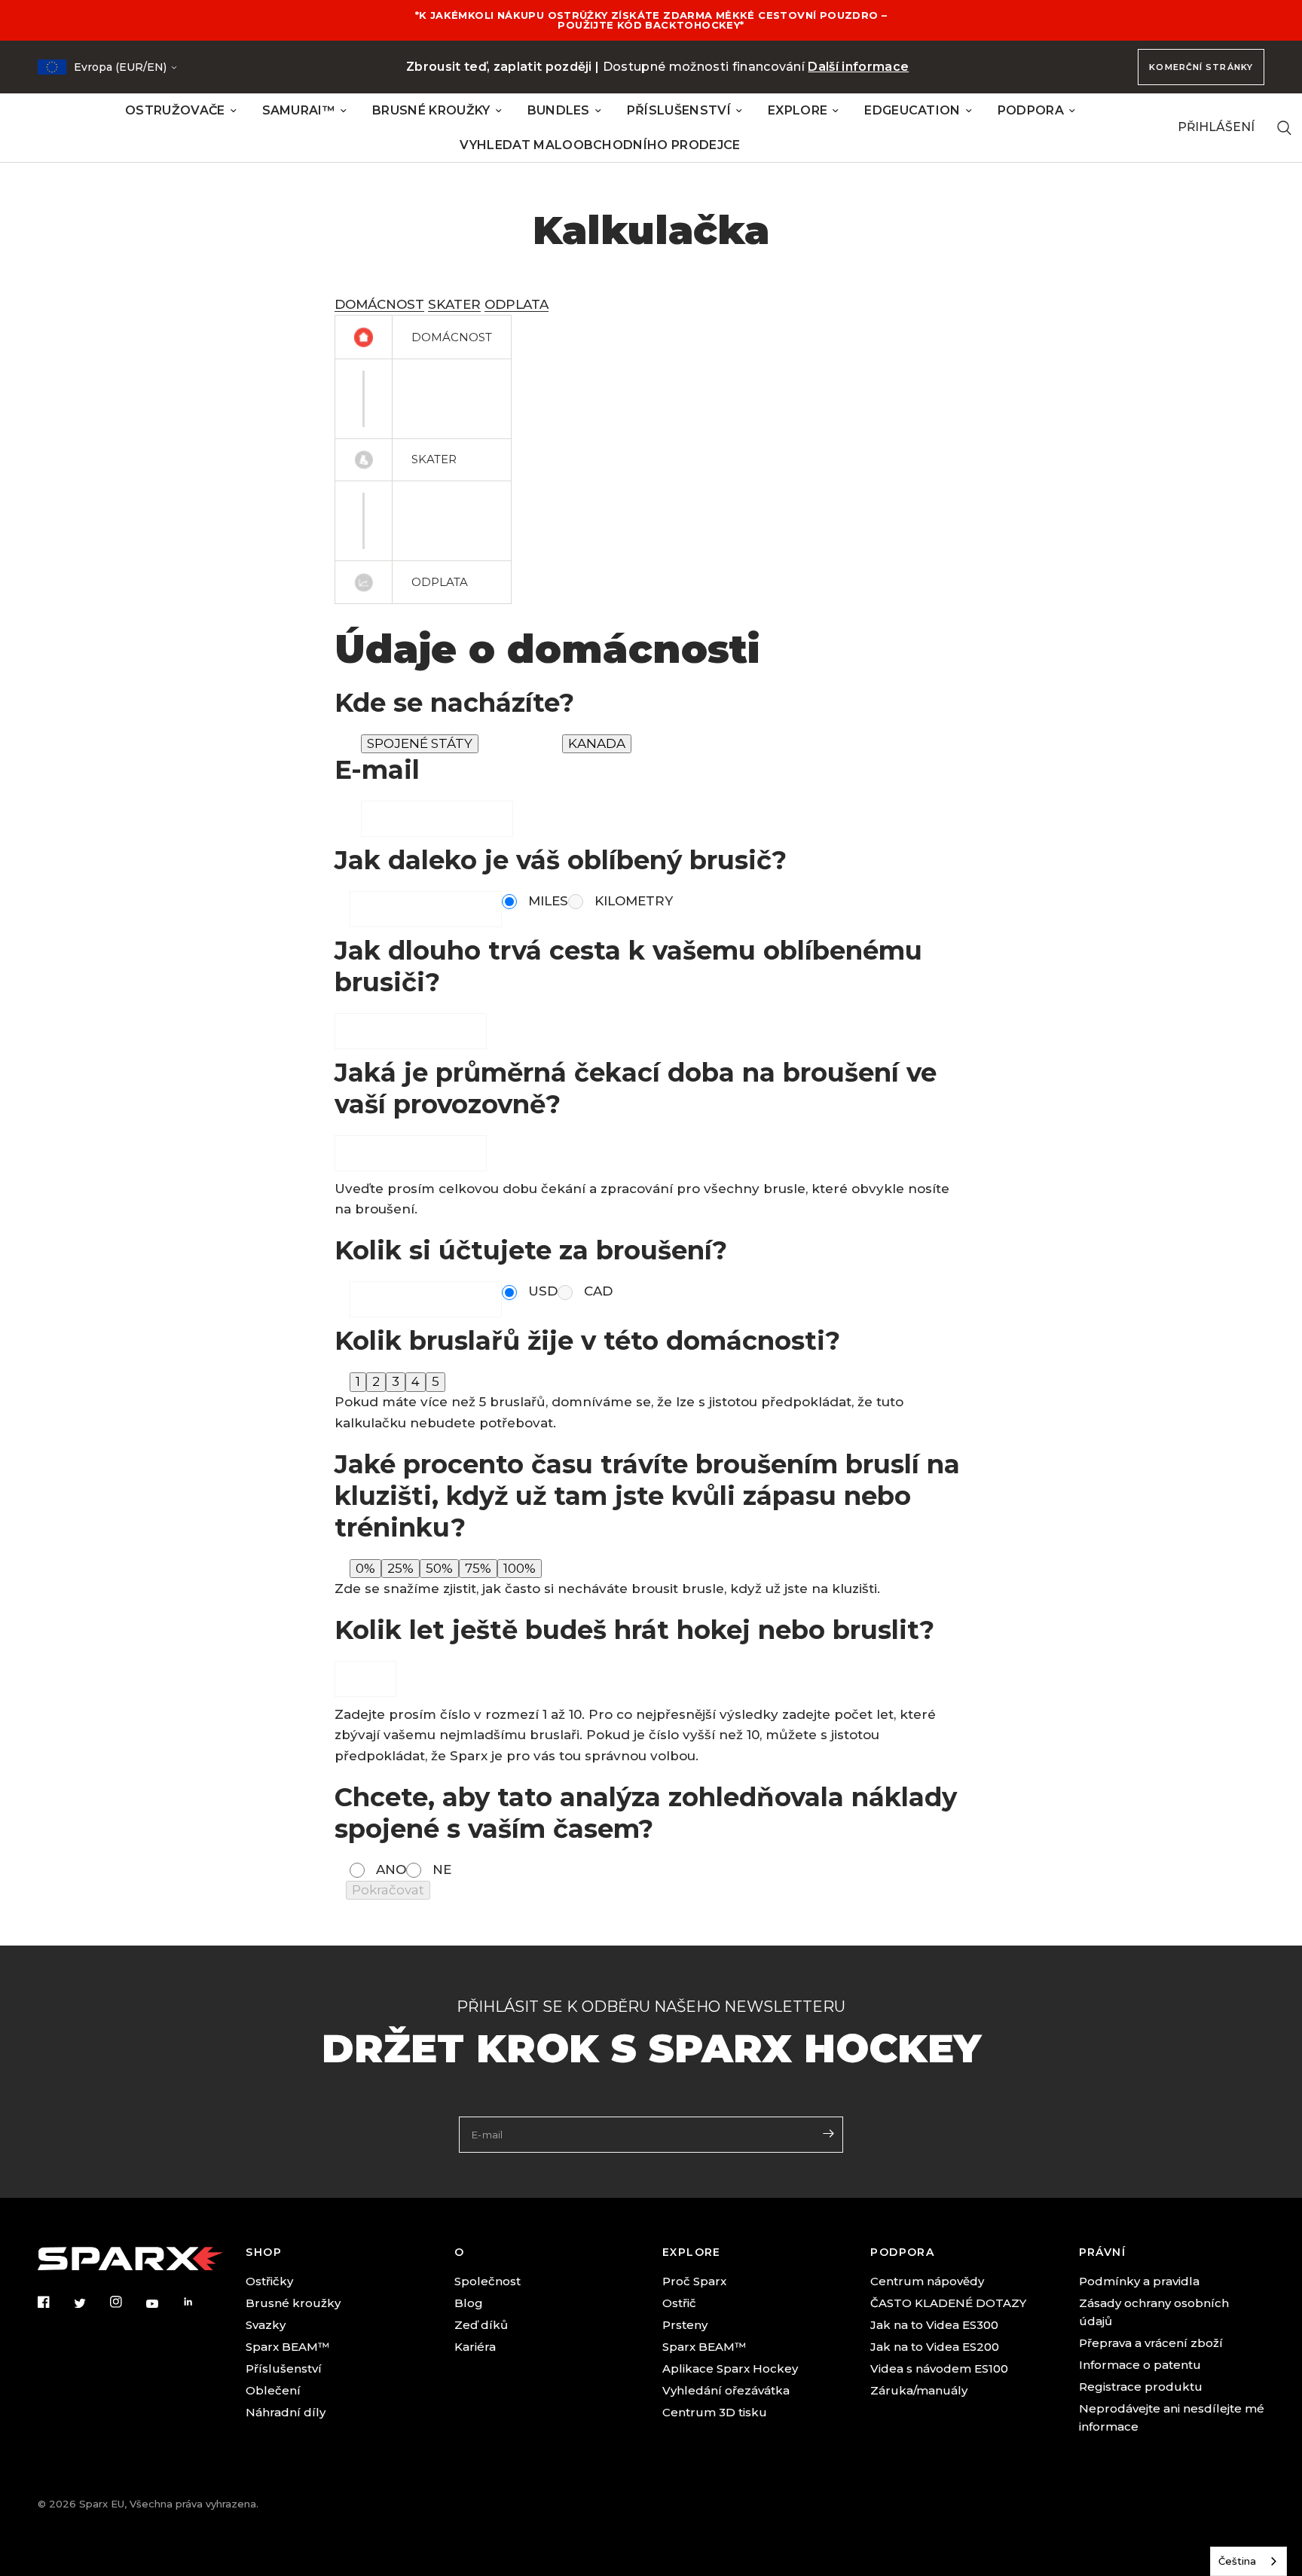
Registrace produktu (1141, 2387)
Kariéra (475, 2347)
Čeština (1237, 2561)
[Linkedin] (199, 2302)
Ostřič (679, 2303)
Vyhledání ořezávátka (726, 2390)
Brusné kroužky (293, 2303)
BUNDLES (559, 110)
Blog (469, 2303)
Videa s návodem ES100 (939, 2368)
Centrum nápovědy (927, 2281)
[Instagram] (127, 2302)
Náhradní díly (286, 2412)
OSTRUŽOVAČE (175, 110)
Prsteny (685, 2325)
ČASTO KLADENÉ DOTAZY (948, 2303)
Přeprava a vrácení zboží (1151, 2343)
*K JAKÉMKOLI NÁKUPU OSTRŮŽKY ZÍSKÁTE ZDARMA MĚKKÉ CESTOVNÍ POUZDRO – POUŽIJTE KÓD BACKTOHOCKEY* (651, 20)
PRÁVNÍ (1102, 2252)
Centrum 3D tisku (715, 2412)
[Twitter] (90, 2303)
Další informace (858, 67)
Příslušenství (284, 2368)
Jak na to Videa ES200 (935, 2347)
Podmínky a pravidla (1139, 2281)
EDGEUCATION (912, 110)
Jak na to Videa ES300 (934, 2325)
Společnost (487, 2281)
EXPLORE (798, 110)
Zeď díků (481, 2325)
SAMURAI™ (299, 110)
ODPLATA (517, 304)
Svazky (266, 2325)
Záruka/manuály (919, 2390)
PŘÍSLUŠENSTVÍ (679, 110)
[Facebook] (54, 2302)
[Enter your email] (828, 2133)
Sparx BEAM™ (287, 2347)
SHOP (264, 2252)
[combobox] (1249, 2561)
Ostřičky (269, 2281)
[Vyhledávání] (1284, 128)
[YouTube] (163, 2304)
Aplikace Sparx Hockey (730, 2368)
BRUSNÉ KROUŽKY (431, 110)
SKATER (454, 304)
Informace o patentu (1140, 2365)
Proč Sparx (694, 2281)
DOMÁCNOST (379, 304)
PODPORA (1031, 110)
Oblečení (273, 2390)
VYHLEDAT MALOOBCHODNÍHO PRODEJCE (600, 145)
